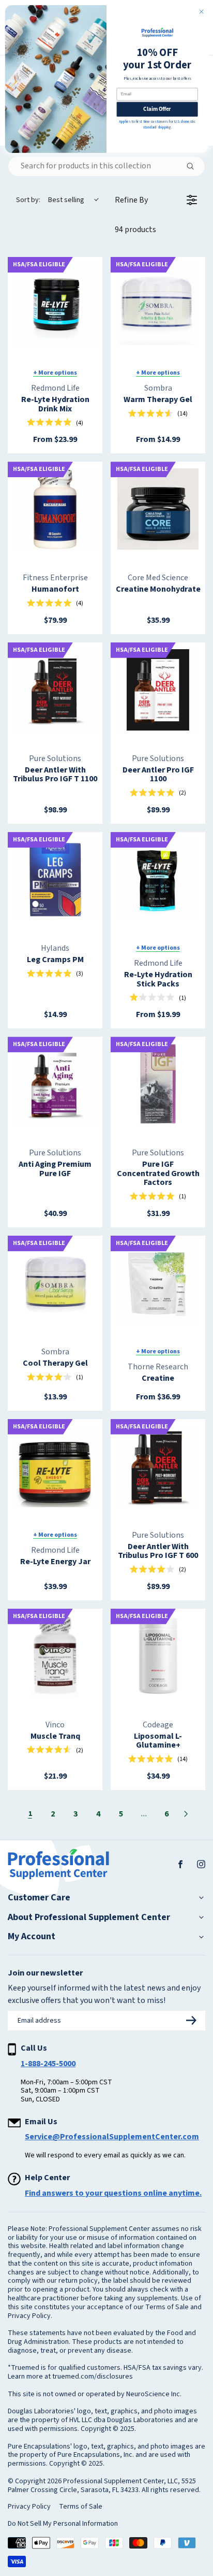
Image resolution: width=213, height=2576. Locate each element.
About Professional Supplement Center (89, 1917)
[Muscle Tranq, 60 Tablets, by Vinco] (55, 1656)
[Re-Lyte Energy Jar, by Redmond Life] (55, 1466)
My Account (32, 1937)
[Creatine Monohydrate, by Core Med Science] (158, 509)
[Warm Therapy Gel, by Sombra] (158, 304)
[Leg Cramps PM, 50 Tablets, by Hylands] (55, 879)
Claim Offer (157, 109)
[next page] (186, 1814)
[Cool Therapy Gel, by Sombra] (55, 1283)
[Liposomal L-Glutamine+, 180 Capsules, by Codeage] (158, 1656)
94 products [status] (135, 230)
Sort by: (50, 200)
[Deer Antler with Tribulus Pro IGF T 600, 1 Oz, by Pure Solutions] (158, 1466)
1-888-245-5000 (48, 2064)
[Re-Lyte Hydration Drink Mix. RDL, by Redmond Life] (55, 304)
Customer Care (39, 1898)
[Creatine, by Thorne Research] (158, 1283)
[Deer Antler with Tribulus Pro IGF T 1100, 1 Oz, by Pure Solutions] (55, 690)
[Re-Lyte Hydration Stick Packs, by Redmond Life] (158, 879)
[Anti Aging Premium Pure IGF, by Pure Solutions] (55, 1084)
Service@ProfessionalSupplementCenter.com (112, 2137)
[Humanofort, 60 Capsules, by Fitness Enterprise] (55, 509)
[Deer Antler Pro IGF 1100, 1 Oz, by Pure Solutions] (158, 690)
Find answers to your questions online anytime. (113, 2193)
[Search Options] (194, 166)
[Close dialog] (201, 12)
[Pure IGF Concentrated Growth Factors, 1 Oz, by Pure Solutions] (158, 1084)
